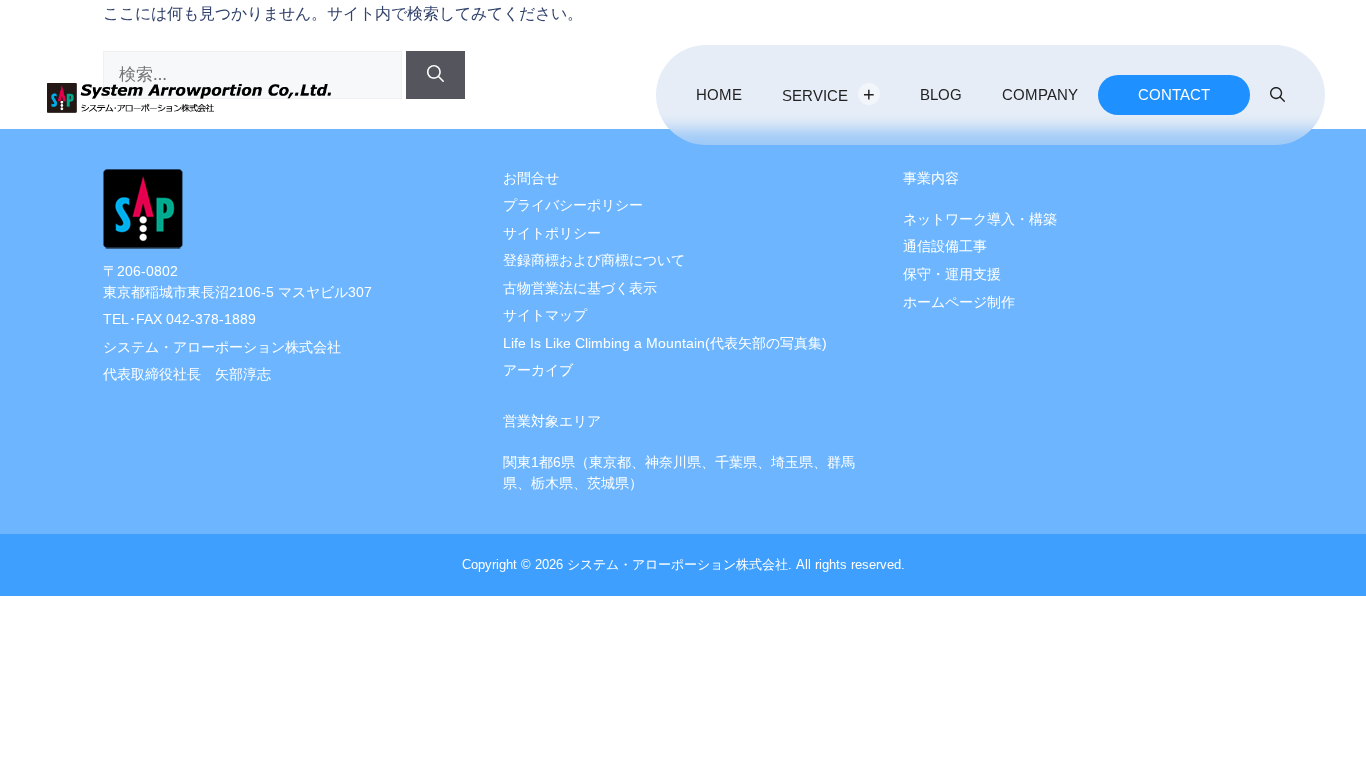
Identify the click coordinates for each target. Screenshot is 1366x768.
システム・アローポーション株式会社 (677, 564)
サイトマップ (545, 315)
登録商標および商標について (594, 260)
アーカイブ (538, 370)
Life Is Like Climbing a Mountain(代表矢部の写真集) (665, 343)
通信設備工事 (945, 246)
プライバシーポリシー (573, 205)
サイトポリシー (552, 233)
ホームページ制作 (959, 302)
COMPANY (1040, 94)
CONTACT (1174, 94)
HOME (719, 94)
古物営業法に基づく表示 (580, 288)
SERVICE (815, 95)
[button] (1277, 95)
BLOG (941, 94)
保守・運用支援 (952, 274)
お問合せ (531, 178)
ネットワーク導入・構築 (980, 219)
